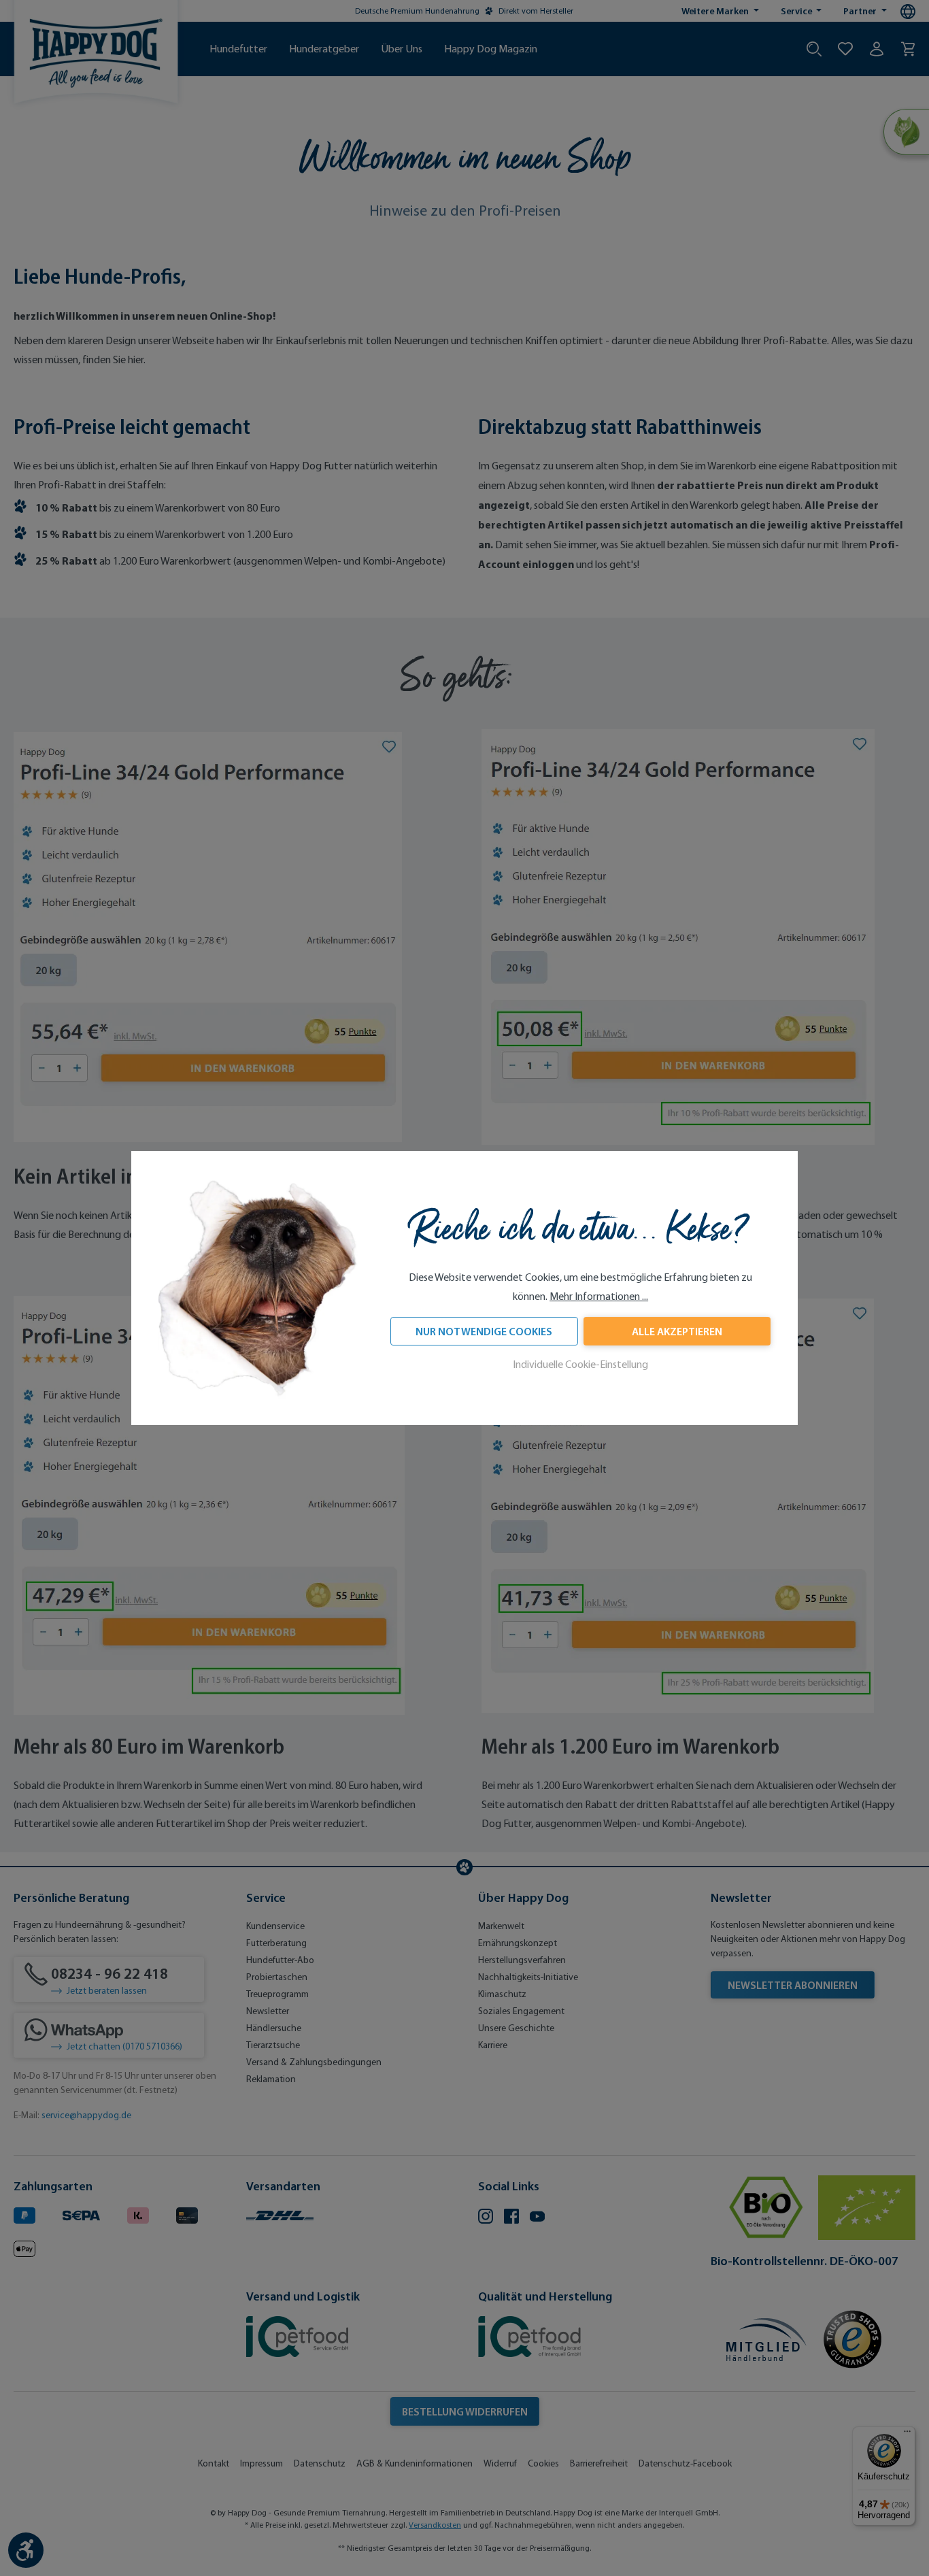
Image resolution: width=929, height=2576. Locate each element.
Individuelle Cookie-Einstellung (580, 1365)
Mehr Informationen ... (599, 1297)
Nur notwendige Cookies (484, 1332)
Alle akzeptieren (677, 1332)
